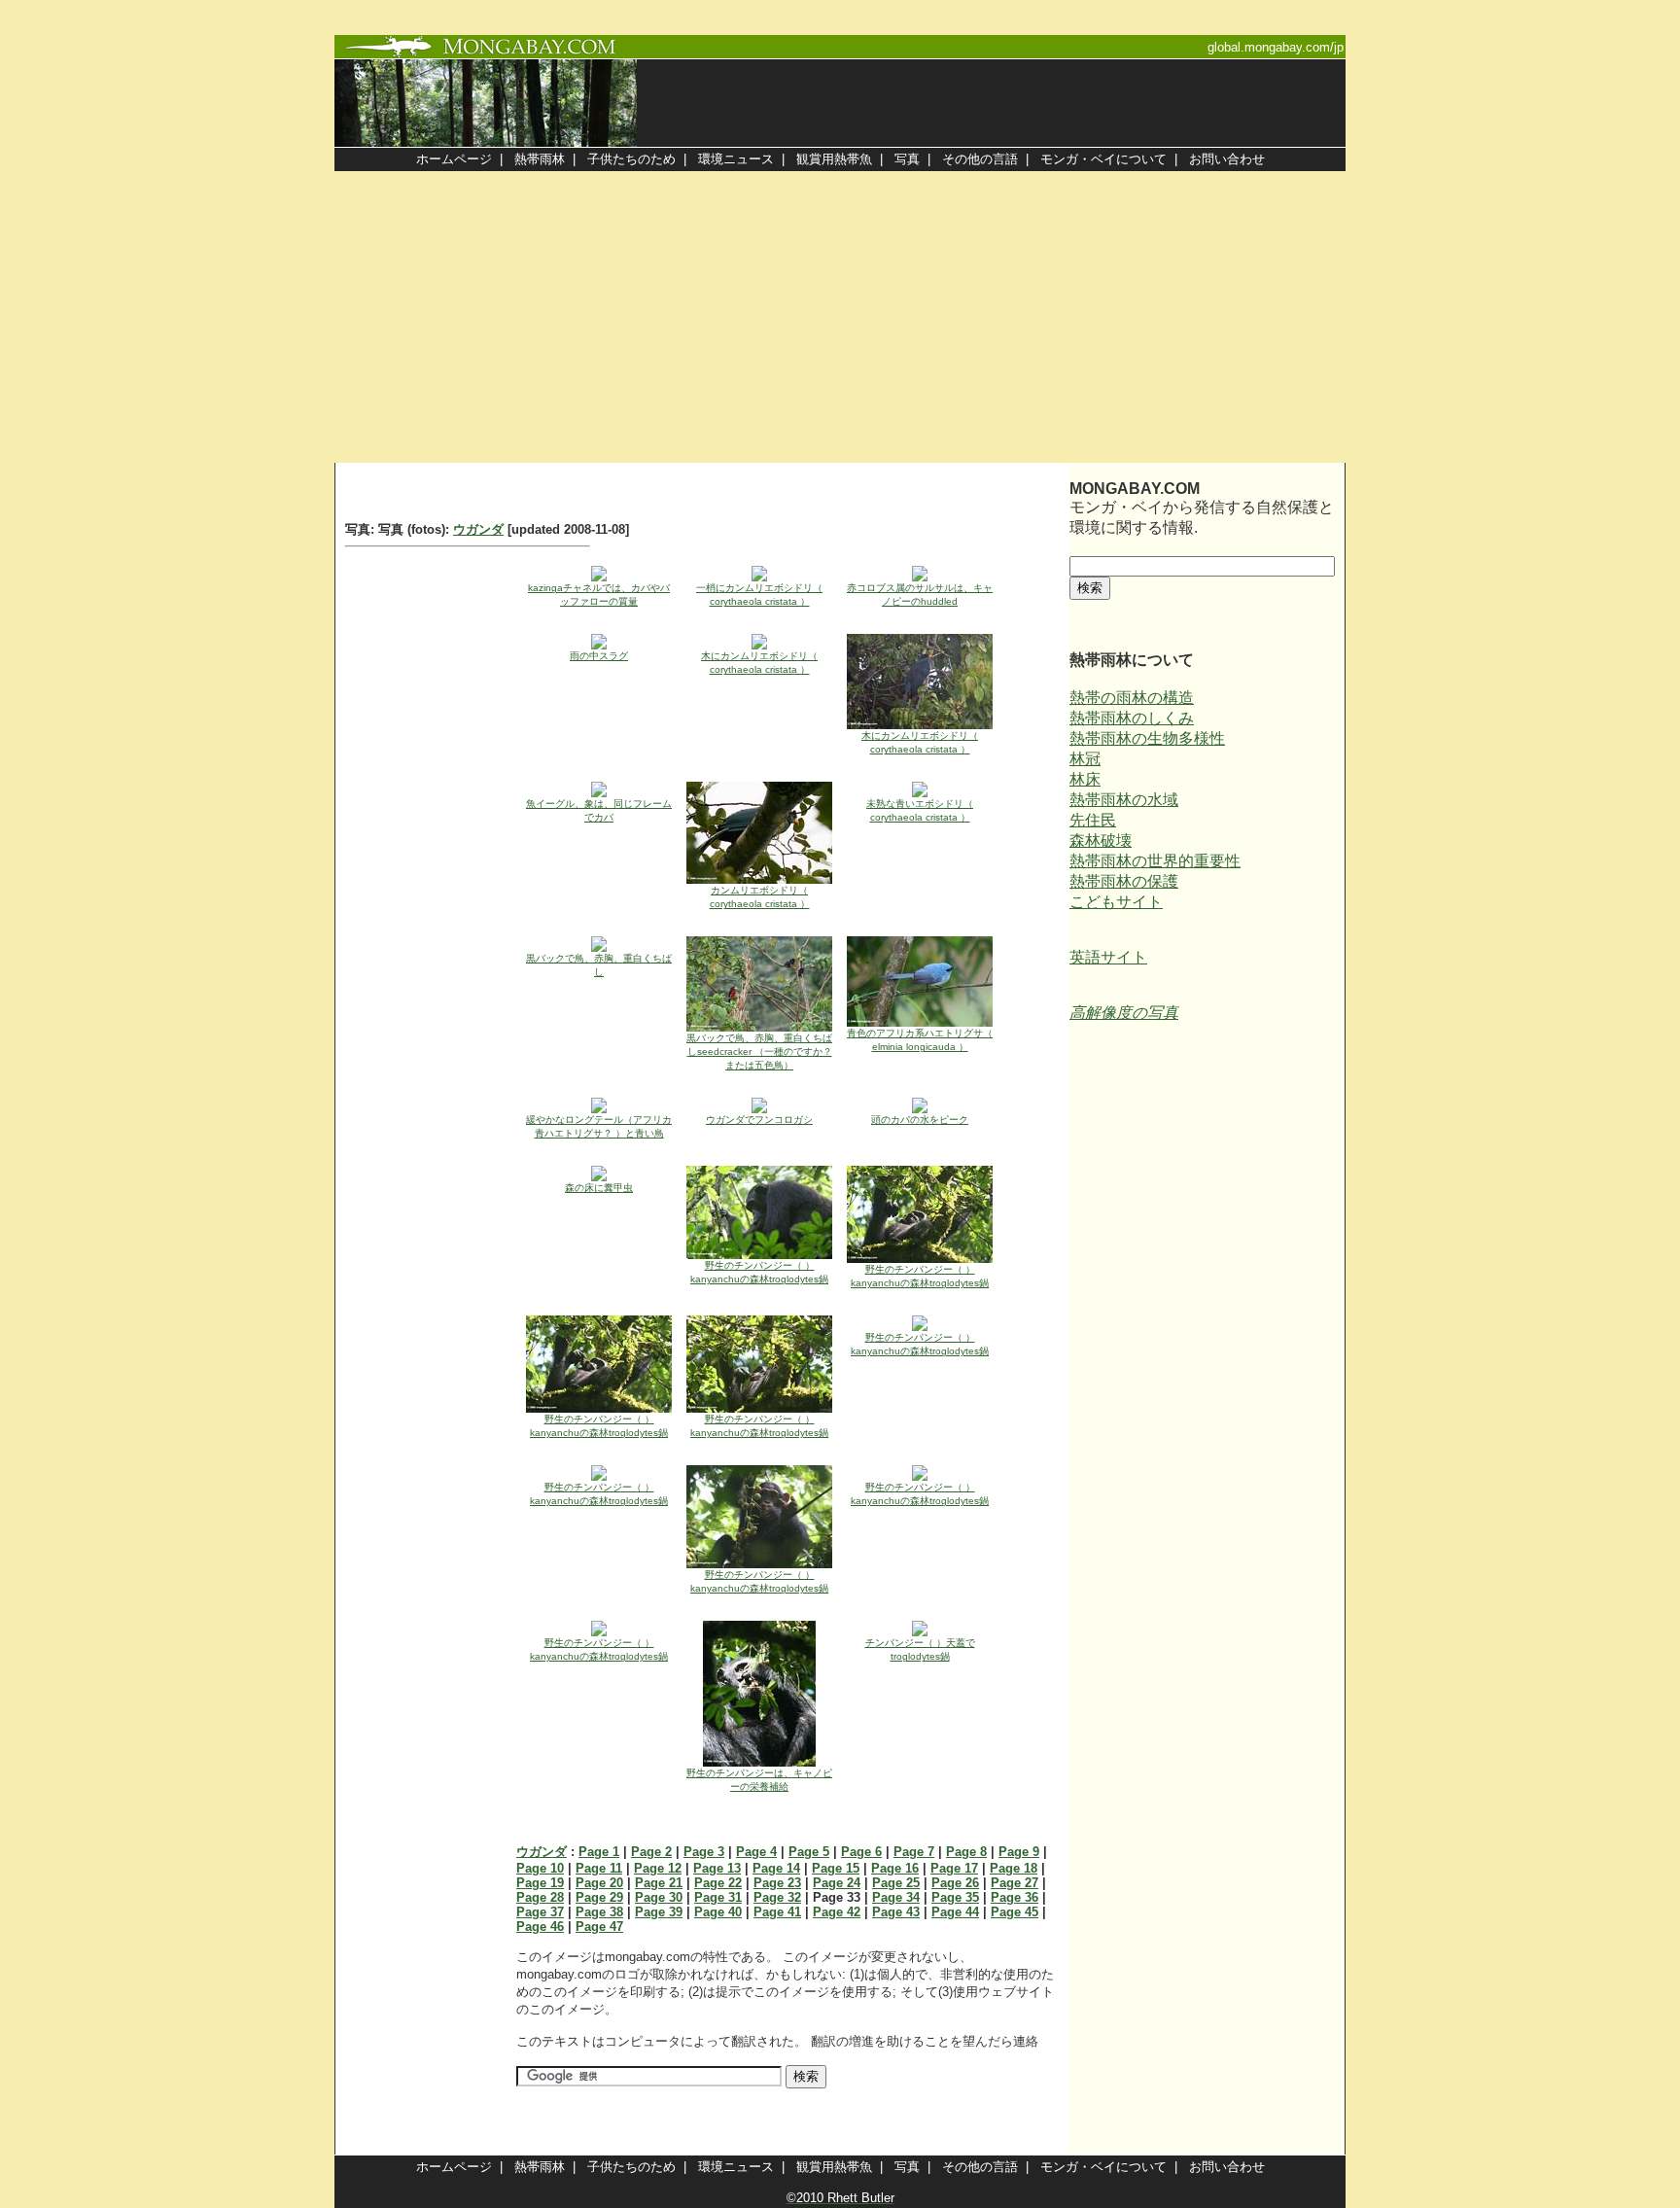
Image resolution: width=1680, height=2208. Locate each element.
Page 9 (1019, 1852)
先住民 (1093, 820)
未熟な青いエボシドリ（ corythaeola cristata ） (920, 810)
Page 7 (914, 1852)
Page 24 (837, 1883)
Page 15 (836, 1868)
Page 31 (718, 1897)
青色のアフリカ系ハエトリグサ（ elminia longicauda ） (920, 1040)
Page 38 (599, 1912)
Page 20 (599, 1883)
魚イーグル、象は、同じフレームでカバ (599, 810)
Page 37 (540, 1912)
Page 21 (659, 1883)
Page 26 (955, 1883)
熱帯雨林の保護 (1124, 881)
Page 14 (776, 1868)
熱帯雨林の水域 (1124, 800)
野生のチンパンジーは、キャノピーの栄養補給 (759, 1780)
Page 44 (955, 1912)
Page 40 (718, 1912)
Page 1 (599, 1852)
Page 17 (954, 1868)
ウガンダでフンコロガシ (759, 1120)
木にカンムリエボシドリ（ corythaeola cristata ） (759, 663)
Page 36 (1015, 1897)
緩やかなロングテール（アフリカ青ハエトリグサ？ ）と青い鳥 (599, 1126)
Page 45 (1015, 1912)
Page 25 (896, 1883)
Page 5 (809, 1852)
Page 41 (777, 1912)
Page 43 (896, 1912)
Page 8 (966, 1852)
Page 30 (659, 1897)
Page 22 (718, 1883)
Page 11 (599, 1868)
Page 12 (658, 1868)
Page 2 (651, 1852)
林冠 (1085, 759)
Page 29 (599, 1897)
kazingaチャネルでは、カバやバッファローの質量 (599, 595)
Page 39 (659, 1912)
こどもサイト (1116, 902)
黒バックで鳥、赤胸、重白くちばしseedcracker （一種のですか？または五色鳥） (759, 1051)
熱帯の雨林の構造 (1132, 698)
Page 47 (599, 1927)
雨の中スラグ (599, 656)
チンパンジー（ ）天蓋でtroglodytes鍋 (920, 1649)
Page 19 (540, 1883)
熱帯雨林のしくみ (1132, 718)
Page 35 (955, 1897)
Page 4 (756, 1852)
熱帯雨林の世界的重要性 (1155, 861)
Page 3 (704, 1852)
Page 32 (777, 1897)
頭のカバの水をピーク (920, 1120)
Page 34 (896, 1897)
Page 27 (1015, 1883)
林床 (1085, 779)
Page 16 (895, 1868)
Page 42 (837, 1912)
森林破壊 (1101, 841)
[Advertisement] (840, 317)
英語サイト (1108, 957)
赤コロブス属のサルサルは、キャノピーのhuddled (920, 595)
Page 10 (540, 1868)
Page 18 (1014, 1868)
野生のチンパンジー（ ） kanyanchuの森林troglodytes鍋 (759, 1272)
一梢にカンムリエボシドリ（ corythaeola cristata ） (759, 595)
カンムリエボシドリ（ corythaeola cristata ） (760, 897)
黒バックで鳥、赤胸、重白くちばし (599, 965)
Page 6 (861, 1852)
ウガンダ (478, 529)
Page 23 (777, 1883)
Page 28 (540, 1897)
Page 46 (540, 1927)
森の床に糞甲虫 (599, 1188)
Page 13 (717, 1868)
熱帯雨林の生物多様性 (1147, 738)
